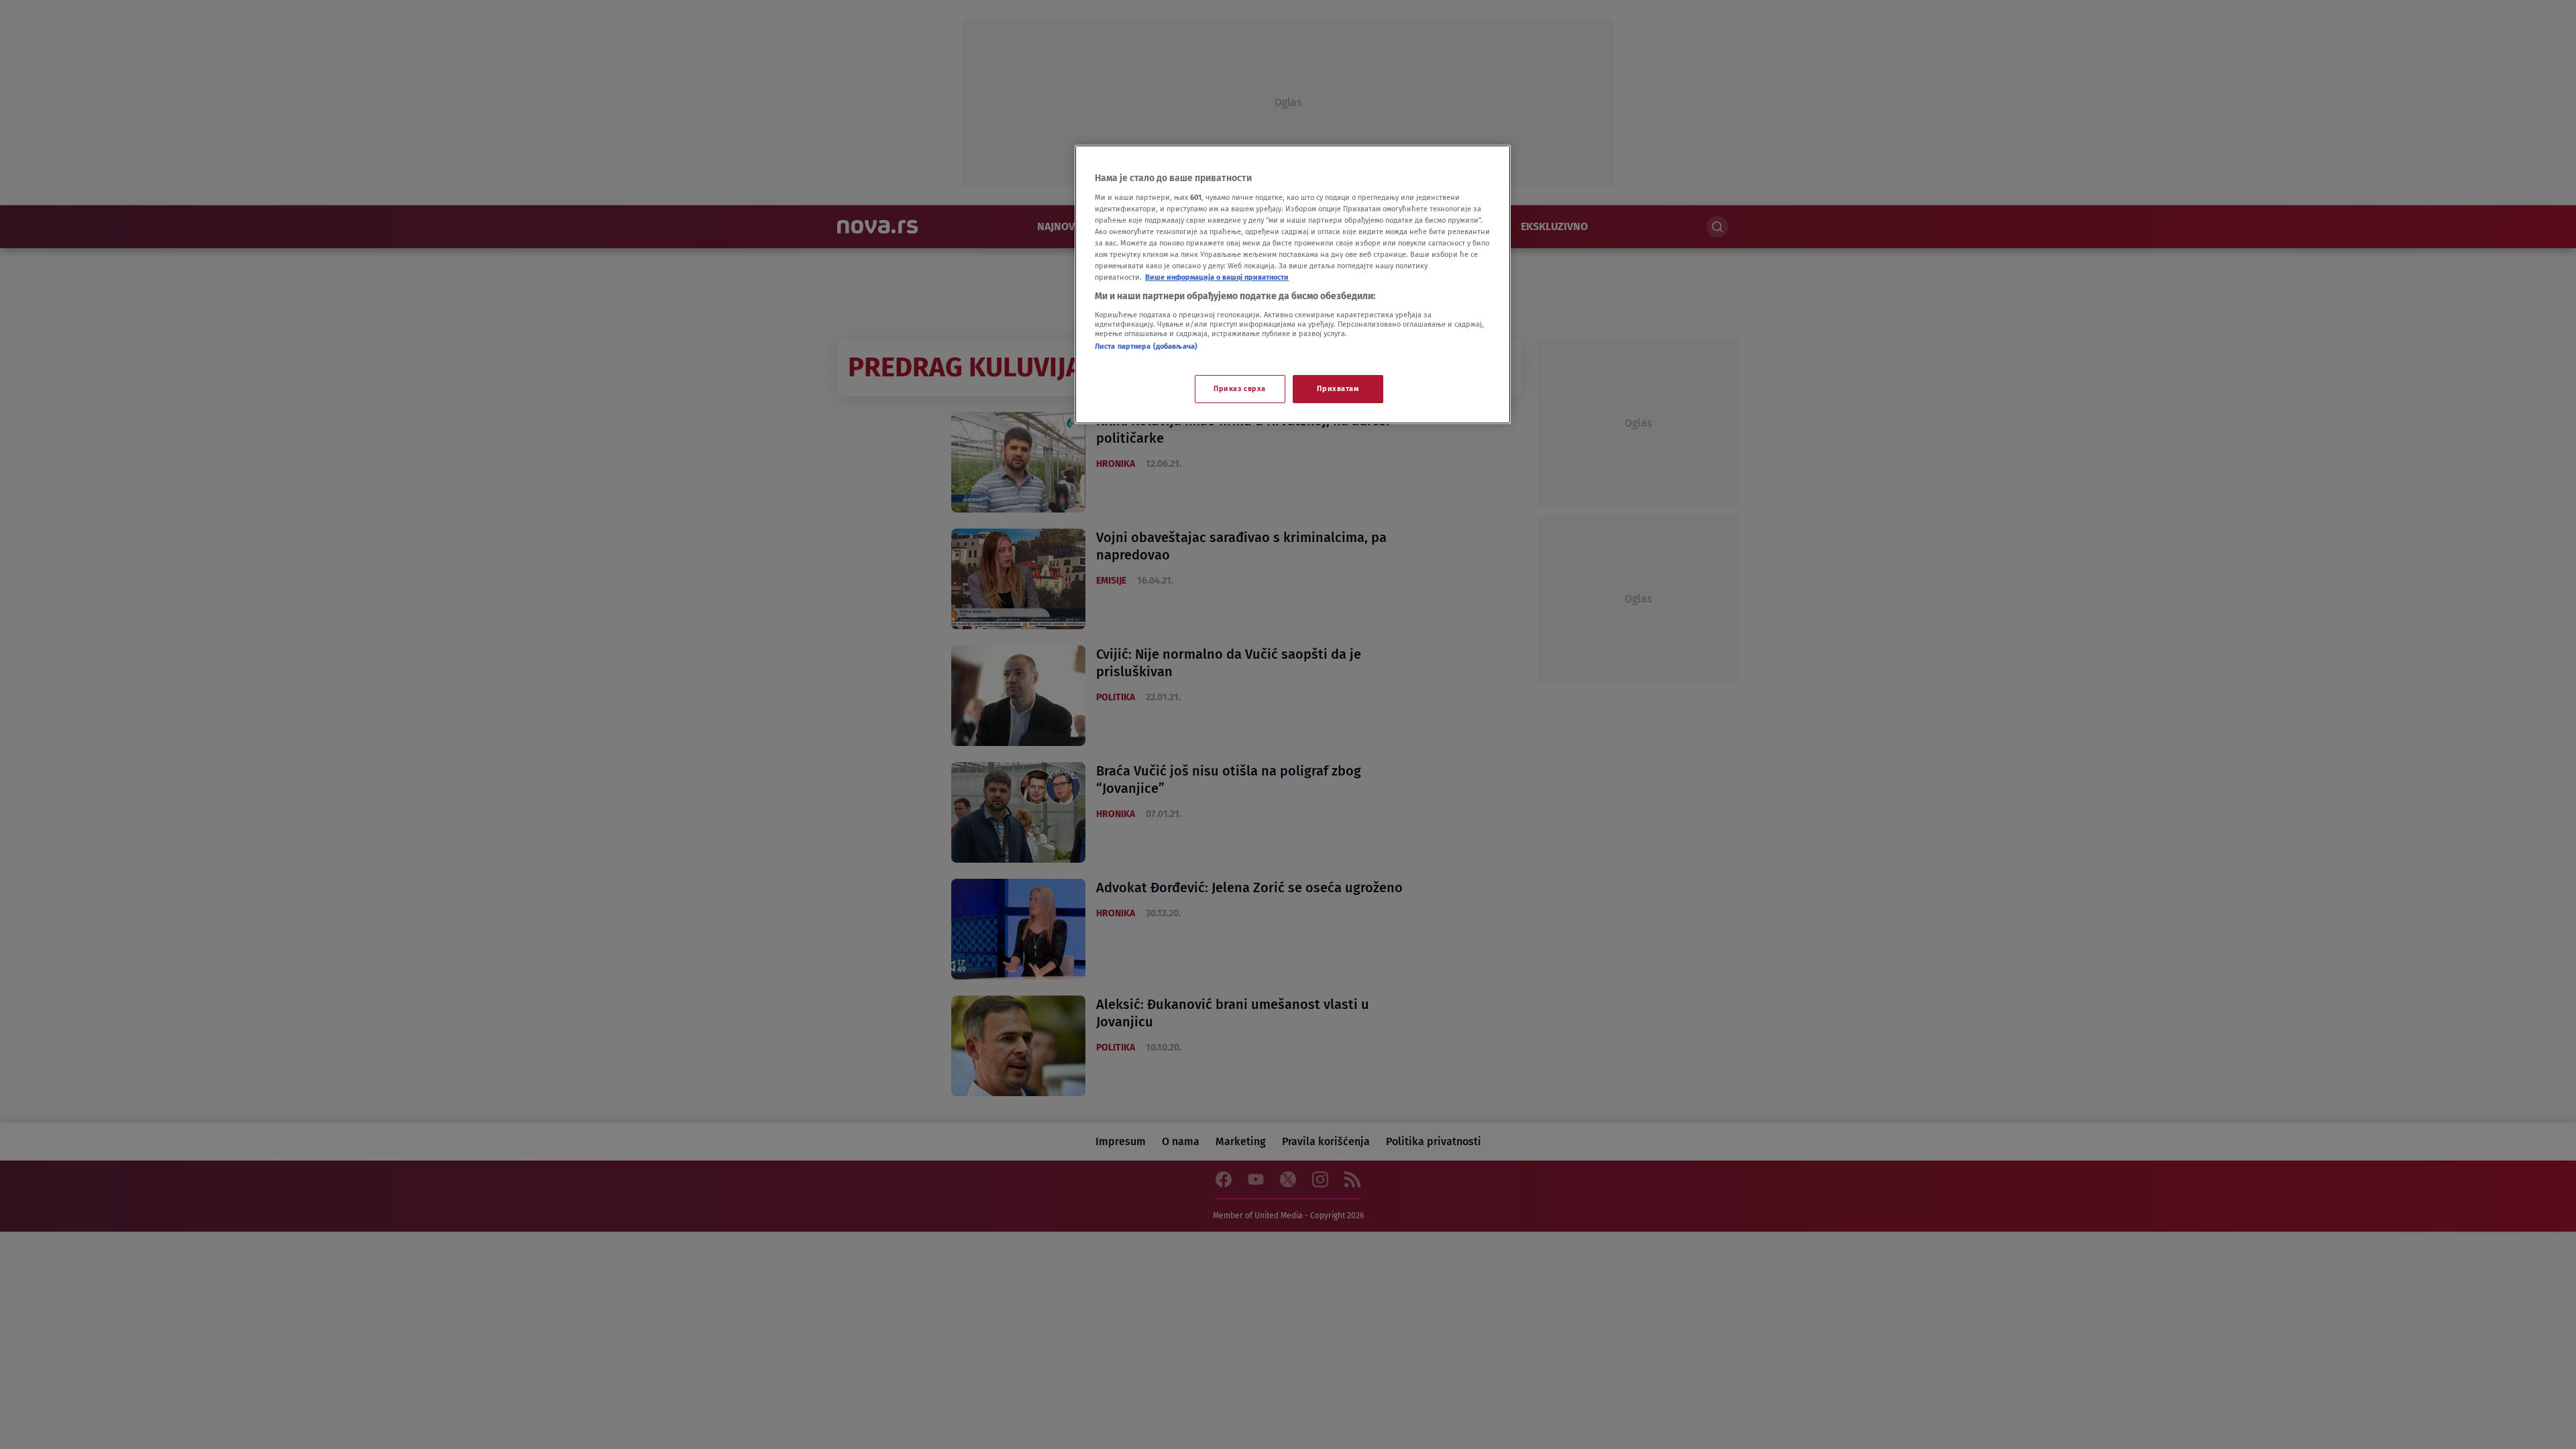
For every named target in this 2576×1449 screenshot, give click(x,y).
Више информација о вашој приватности (1217, 277)
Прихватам (1338, 388)
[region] (1293, 284)
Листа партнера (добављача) (1146, 346)
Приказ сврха (1240, 388)
